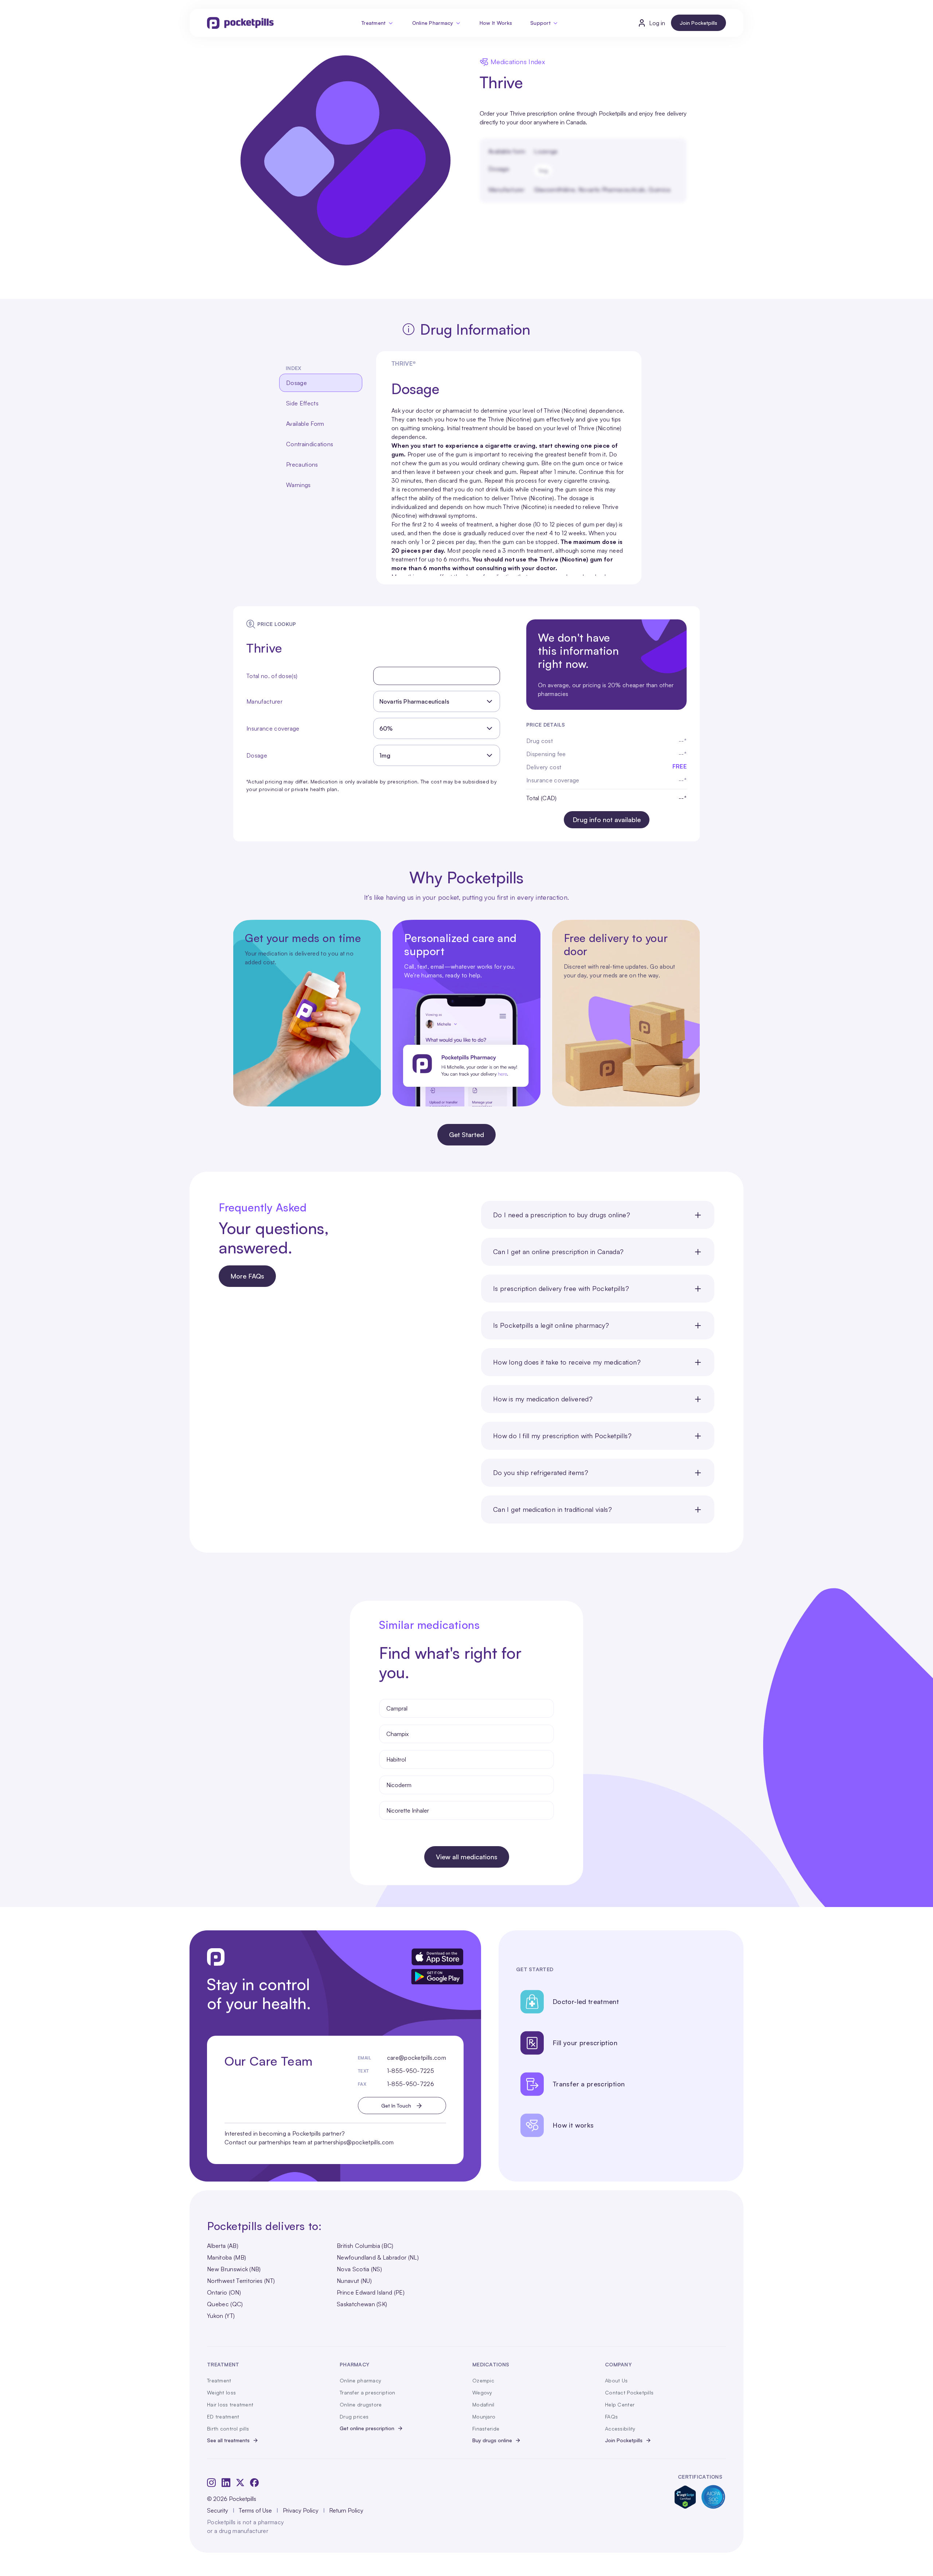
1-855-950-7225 (411, 2071)
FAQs (611, 2417)
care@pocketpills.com (417, 2058)
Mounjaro (484, 2417)
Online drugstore (361, 2404)
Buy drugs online (492, 2440)
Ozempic (483, 2380)
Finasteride (486, 2429)
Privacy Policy (301, 2510)
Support (540, 23)
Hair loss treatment (230, 2404)
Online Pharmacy (433, 23)
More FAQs (247, 1276)
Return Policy (346, 2510)
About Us (616, 2380)
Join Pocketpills (698, 23)
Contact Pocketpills (629, 2392)
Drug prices (354, 2417)
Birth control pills (228, 2429)
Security (218, 2510)
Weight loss (221, 2392)
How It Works (496, 23)
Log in (657, 23)
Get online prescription (367, 2428)
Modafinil (483, 2404)
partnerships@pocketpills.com (354, 2142)
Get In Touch (396, 2106)
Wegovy (482, 2392)
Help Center (620, 2404)
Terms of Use (255, 2510)
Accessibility (620, 2429)
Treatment (374, 23)
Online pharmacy (360, 2380)
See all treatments (228, 2440)
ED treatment (223, 2417)
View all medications (467, 1857)
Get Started (466, 1135)
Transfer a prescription (367, 2392)
